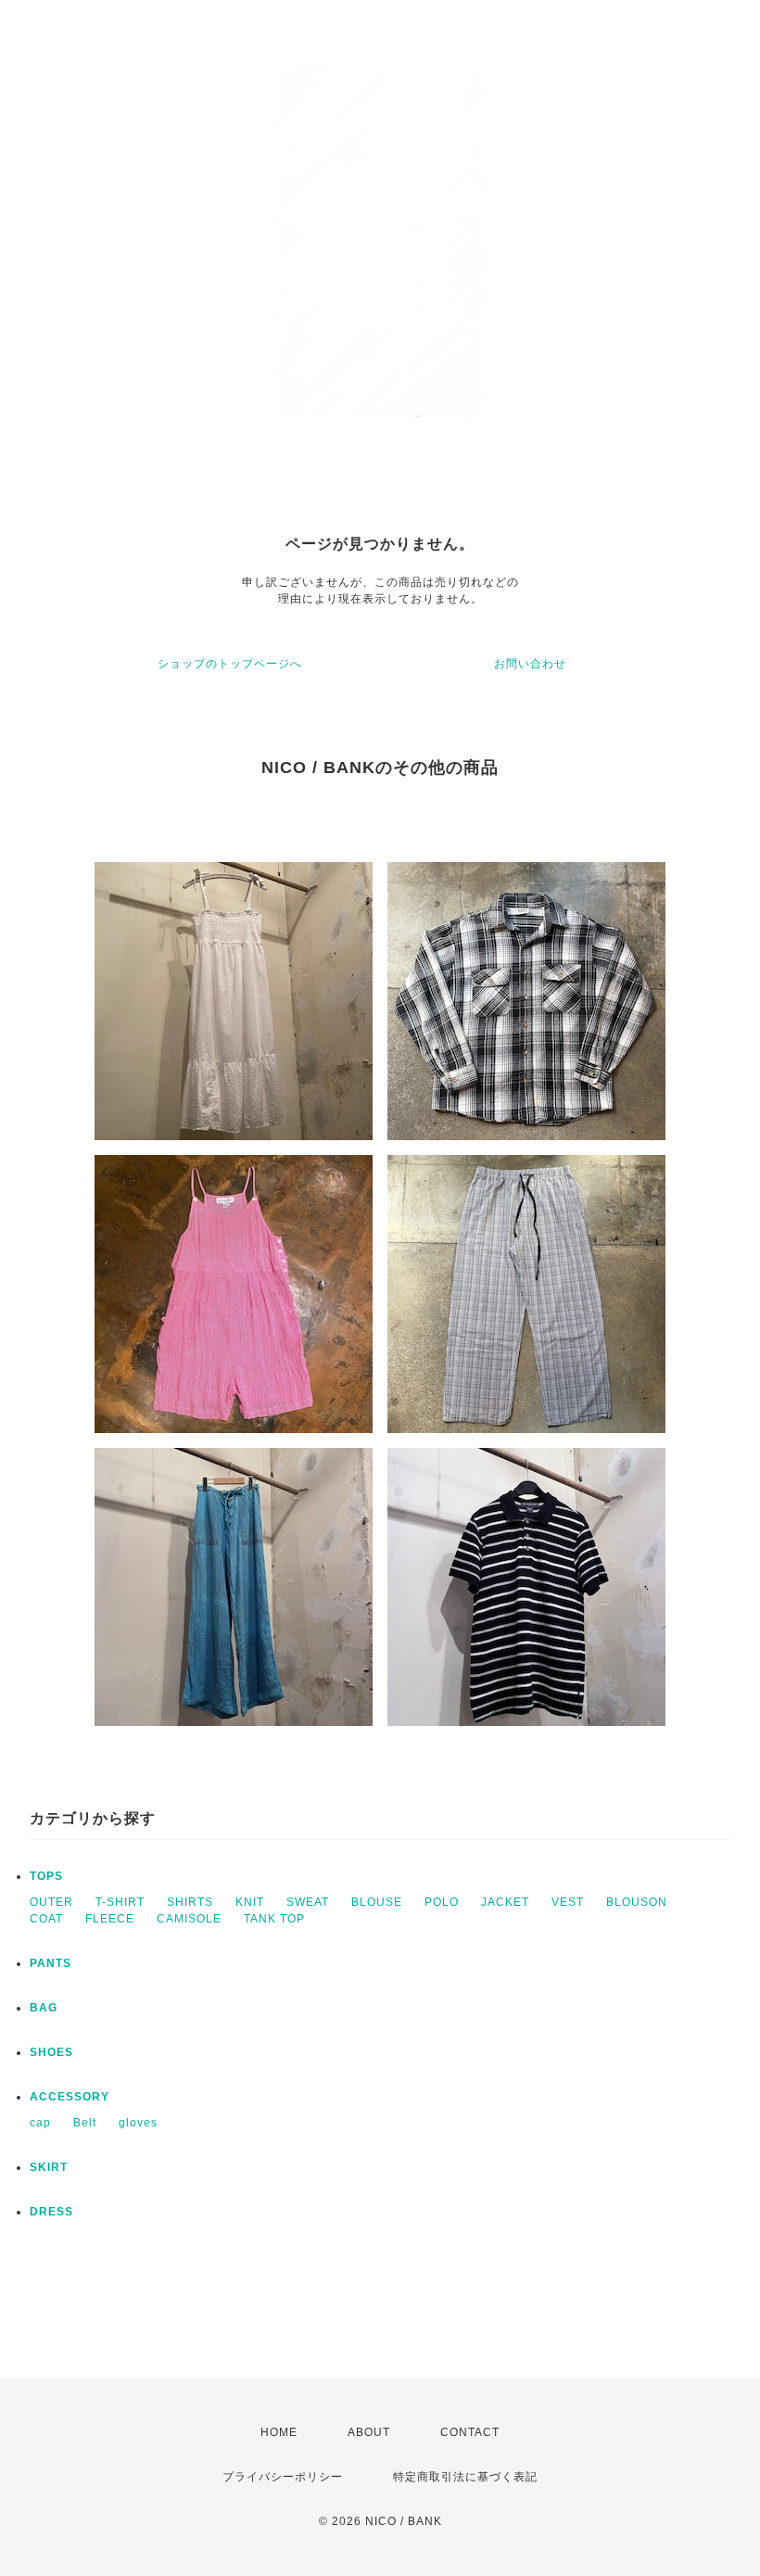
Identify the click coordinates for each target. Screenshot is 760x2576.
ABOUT (369, 2432)
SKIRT (49, 2167)
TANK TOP (274, 1919)
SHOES (51, 2052)
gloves (138, 2123)
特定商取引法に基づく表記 (465, 2477)
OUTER (51, 1902)
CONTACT (470, 2432)
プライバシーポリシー (283, 2477)
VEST (568, 1902)
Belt (85, 2123)
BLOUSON (637, 1902)
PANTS (51, 1963)
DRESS (51, 2212)
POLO (442, 1902)
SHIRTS (190, 1902)
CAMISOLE (189, 1919)
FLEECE (110, 1919)
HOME (279, 2432)
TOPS (46, 1876)
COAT (46, 1919)
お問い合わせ (530, 664)
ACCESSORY (70, 2097)
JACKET (505, 1902)
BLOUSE (377, 1902)
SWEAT (308, 1902)
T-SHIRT (120, 1902)
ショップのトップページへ (230, 664)
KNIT (250, 1902)
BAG (44, 2008)
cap (40, 2123)
